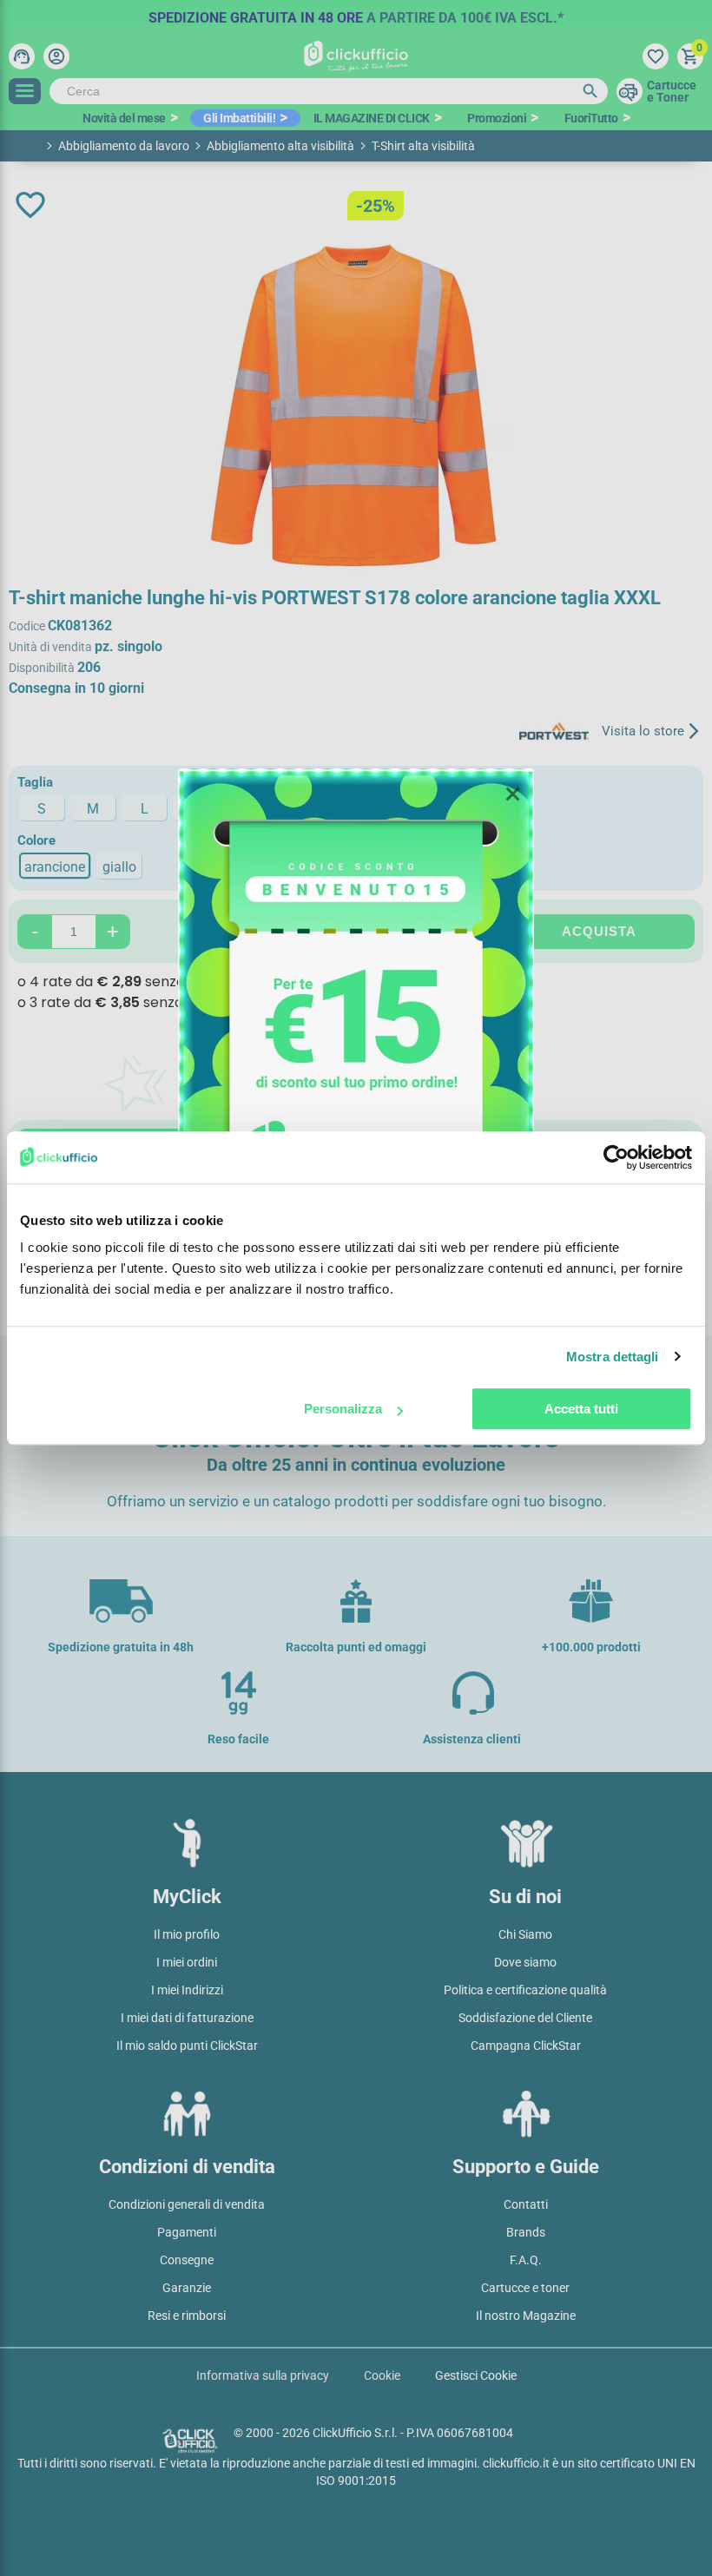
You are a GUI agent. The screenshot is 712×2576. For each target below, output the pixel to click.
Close (512, 794)
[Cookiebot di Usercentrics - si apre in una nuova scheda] (616, 1157)
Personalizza (343, 1409)
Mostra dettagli (613, 1357)
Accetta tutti (581, 1409)
